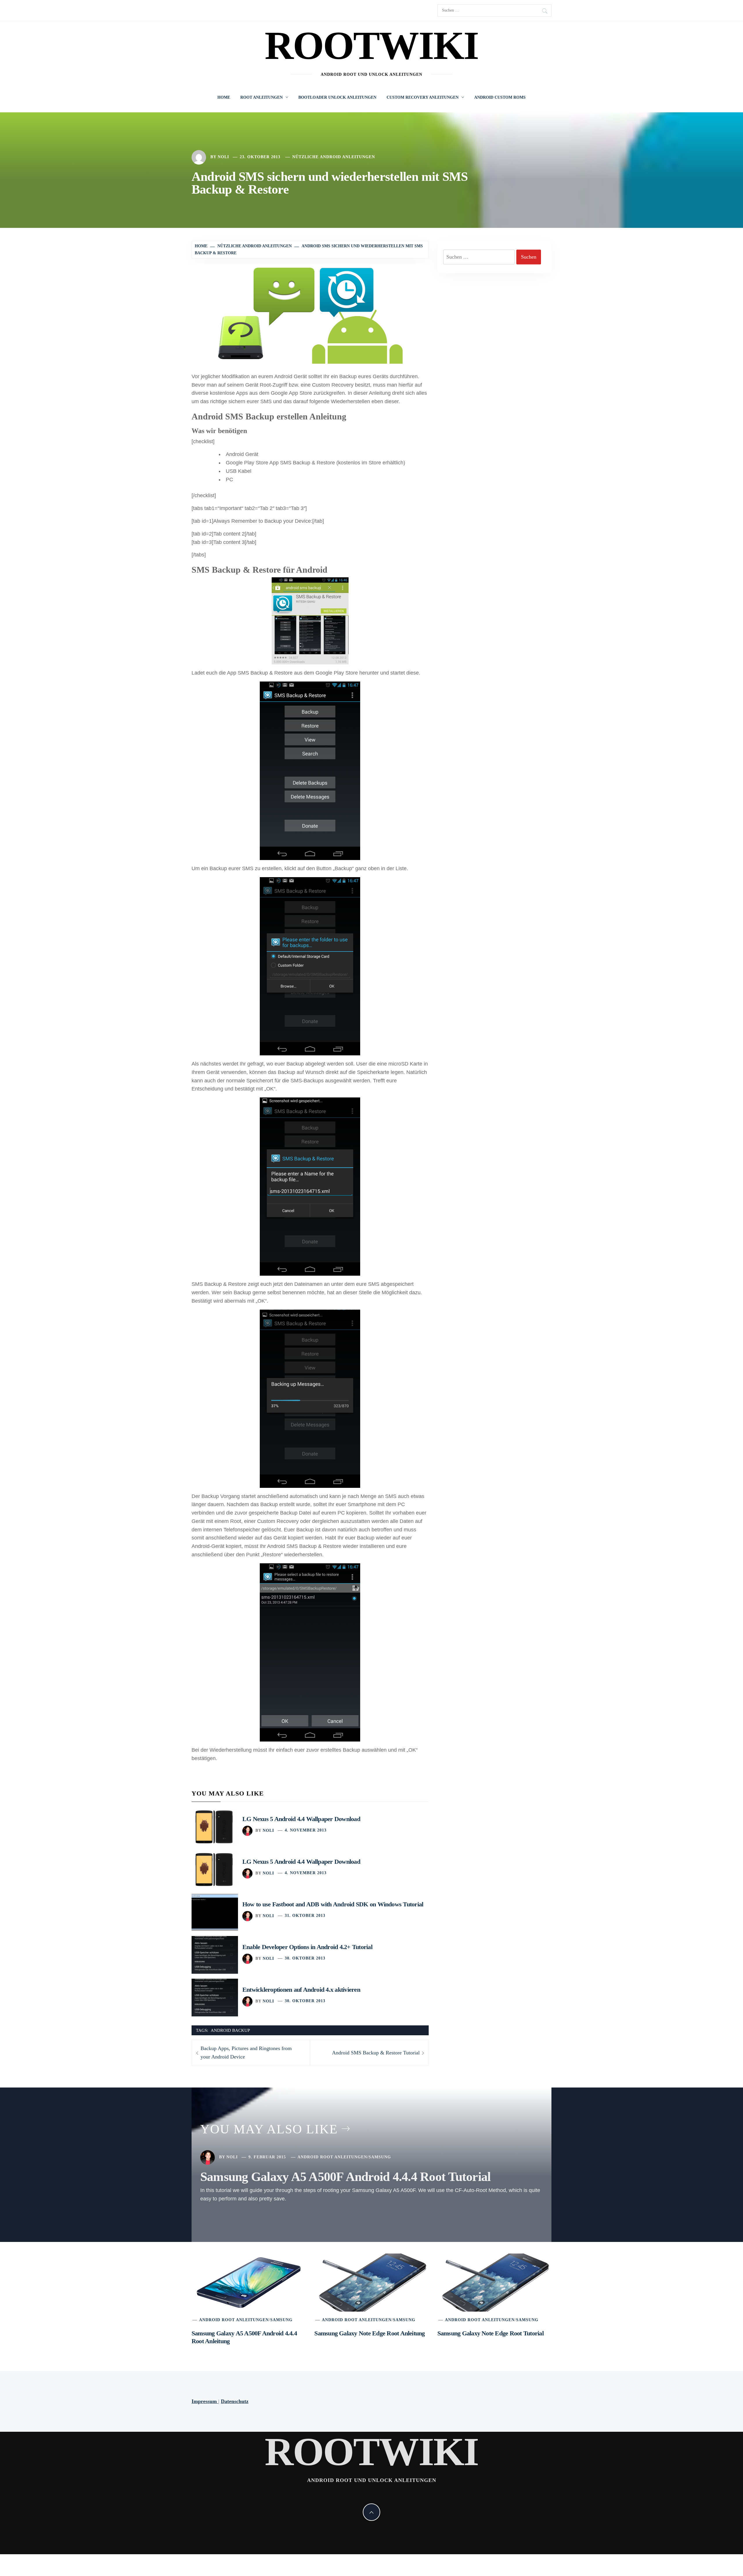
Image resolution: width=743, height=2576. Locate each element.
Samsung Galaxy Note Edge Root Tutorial (490, 2333)
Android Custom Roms (500, 97)
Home (224, 97)
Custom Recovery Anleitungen (423, 97)
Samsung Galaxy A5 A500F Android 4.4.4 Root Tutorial (345, 2177)
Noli (223, 157)
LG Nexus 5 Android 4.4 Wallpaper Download (301, 1819)
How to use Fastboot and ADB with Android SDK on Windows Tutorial (333, 1904)
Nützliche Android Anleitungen (334, 157)
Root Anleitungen (262, 97)
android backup (230, 2030)
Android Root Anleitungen (332, 2157)
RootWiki (372, 45)
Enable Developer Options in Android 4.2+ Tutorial (307, 1947)
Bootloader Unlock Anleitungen (337, 97)
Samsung (380, 2157)
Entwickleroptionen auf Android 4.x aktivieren (301, 1990)
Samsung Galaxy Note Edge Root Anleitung (369, 2333)
